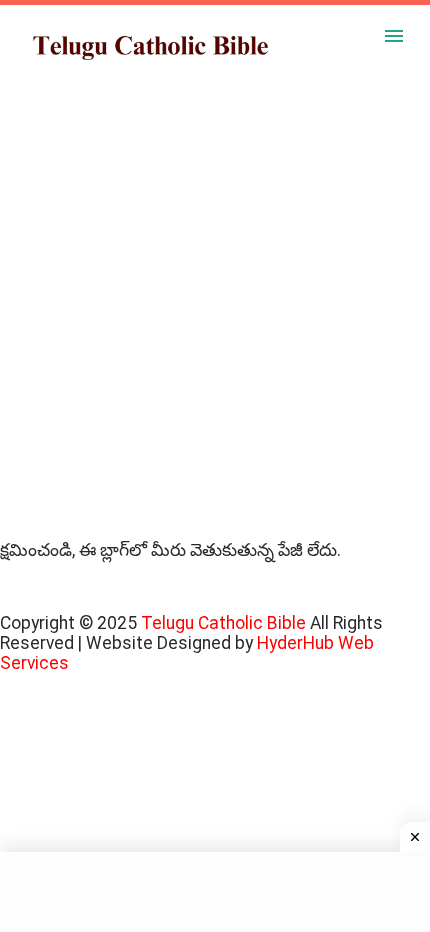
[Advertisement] (215, 325)
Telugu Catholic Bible (225, 623)
